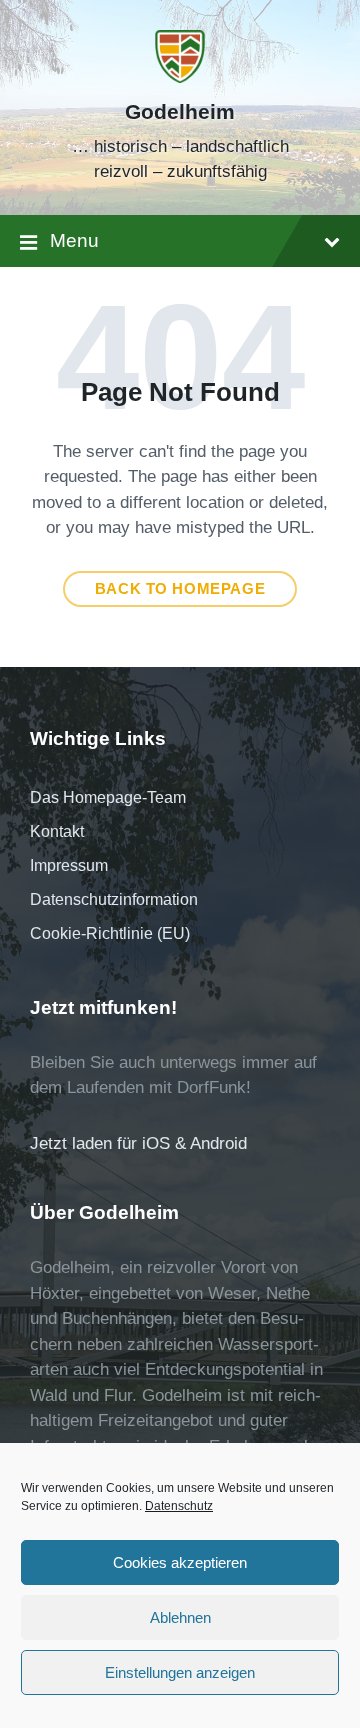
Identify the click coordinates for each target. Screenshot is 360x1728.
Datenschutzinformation (114, 899)
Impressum (69, 865)
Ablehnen (180, 1617)
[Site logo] (180, 77)
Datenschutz (179, 1506)
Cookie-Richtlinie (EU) (110, 933)
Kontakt (57, 831)
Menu (74, 240)
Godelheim (180, 112)
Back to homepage (180, 589)
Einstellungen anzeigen (180, 1672)
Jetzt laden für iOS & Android (138, 1143)
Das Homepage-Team (108, 797)
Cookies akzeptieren (180, 1562)
